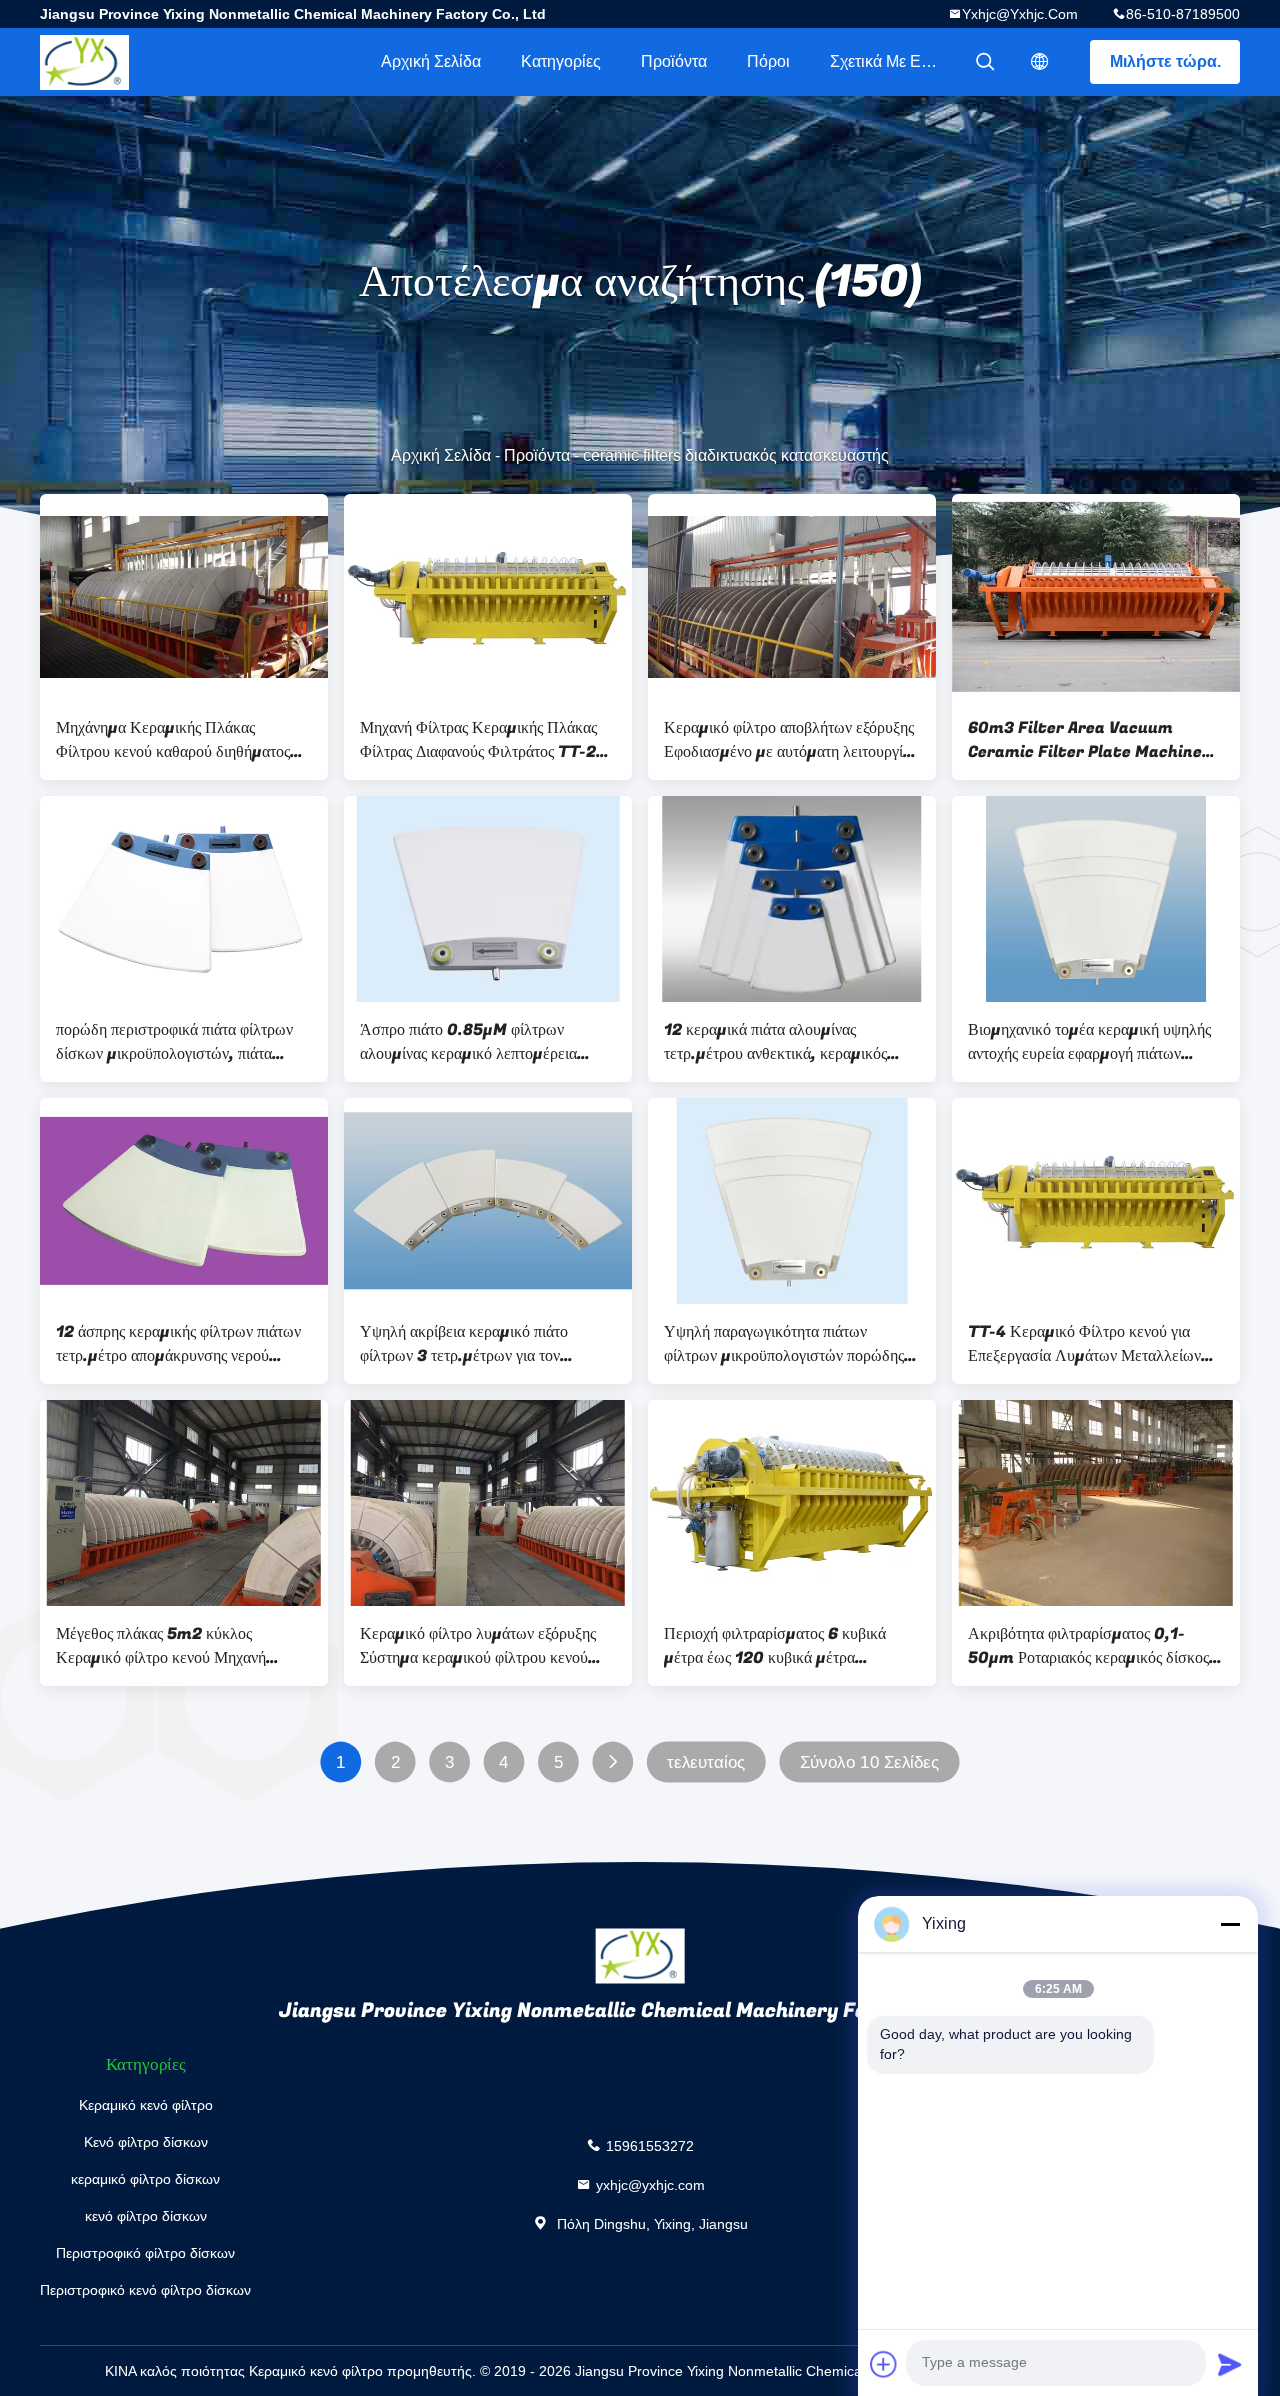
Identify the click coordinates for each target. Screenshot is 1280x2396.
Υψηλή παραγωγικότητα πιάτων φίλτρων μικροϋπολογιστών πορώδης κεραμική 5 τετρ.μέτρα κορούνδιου (784, 1344)
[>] (612, 1762)
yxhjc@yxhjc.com (1020, 14)
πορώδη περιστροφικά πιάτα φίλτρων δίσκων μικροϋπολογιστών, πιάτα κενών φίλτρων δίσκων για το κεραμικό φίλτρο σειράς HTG (183, 1042)
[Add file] (884, 2364)
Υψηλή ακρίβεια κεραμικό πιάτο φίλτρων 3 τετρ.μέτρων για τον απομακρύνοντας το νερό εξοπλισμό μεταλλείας (476, 1344)
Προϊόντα (674, 61)
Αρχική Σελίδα (431, 61)
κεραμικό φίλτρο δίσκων (145, 2179)
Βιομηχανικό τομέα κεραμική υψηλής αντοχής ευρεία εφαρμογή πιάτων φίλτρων (1089, 1042)
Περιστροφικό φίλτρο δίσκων (145, 2253)
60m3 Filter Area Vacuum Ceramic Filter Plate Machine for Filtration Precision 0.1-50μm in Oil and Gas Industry (1085, 740)
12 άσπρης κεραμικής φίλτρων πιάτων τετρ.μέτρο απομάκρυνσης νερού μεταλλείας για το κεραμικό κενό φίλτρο (178, 1344)
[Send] (1230, 2364)
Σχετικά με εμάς (888, 61)
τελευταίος (706, 1762)
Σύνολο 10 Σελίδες (869, 1762)
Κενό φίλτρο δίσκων (146, 2142)
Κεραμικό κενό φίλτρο (146, 2105)
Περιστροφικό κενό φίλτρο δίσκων (145, 2290)
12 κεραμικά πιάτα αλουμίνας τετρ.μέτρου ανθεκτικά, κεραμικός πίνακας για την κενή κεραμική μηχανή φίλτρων (788, 1042)
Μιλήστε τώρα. (1165, 61)
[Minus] (1230, 1924)
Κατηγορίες (561, 61)
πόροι (768, 61)
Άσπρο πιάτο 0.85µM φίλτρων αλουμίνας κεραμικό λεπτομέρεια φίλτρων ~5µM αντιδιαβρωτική (468, 1042)
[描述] (1040, 62)
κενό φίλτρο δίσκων (146, 2216)
